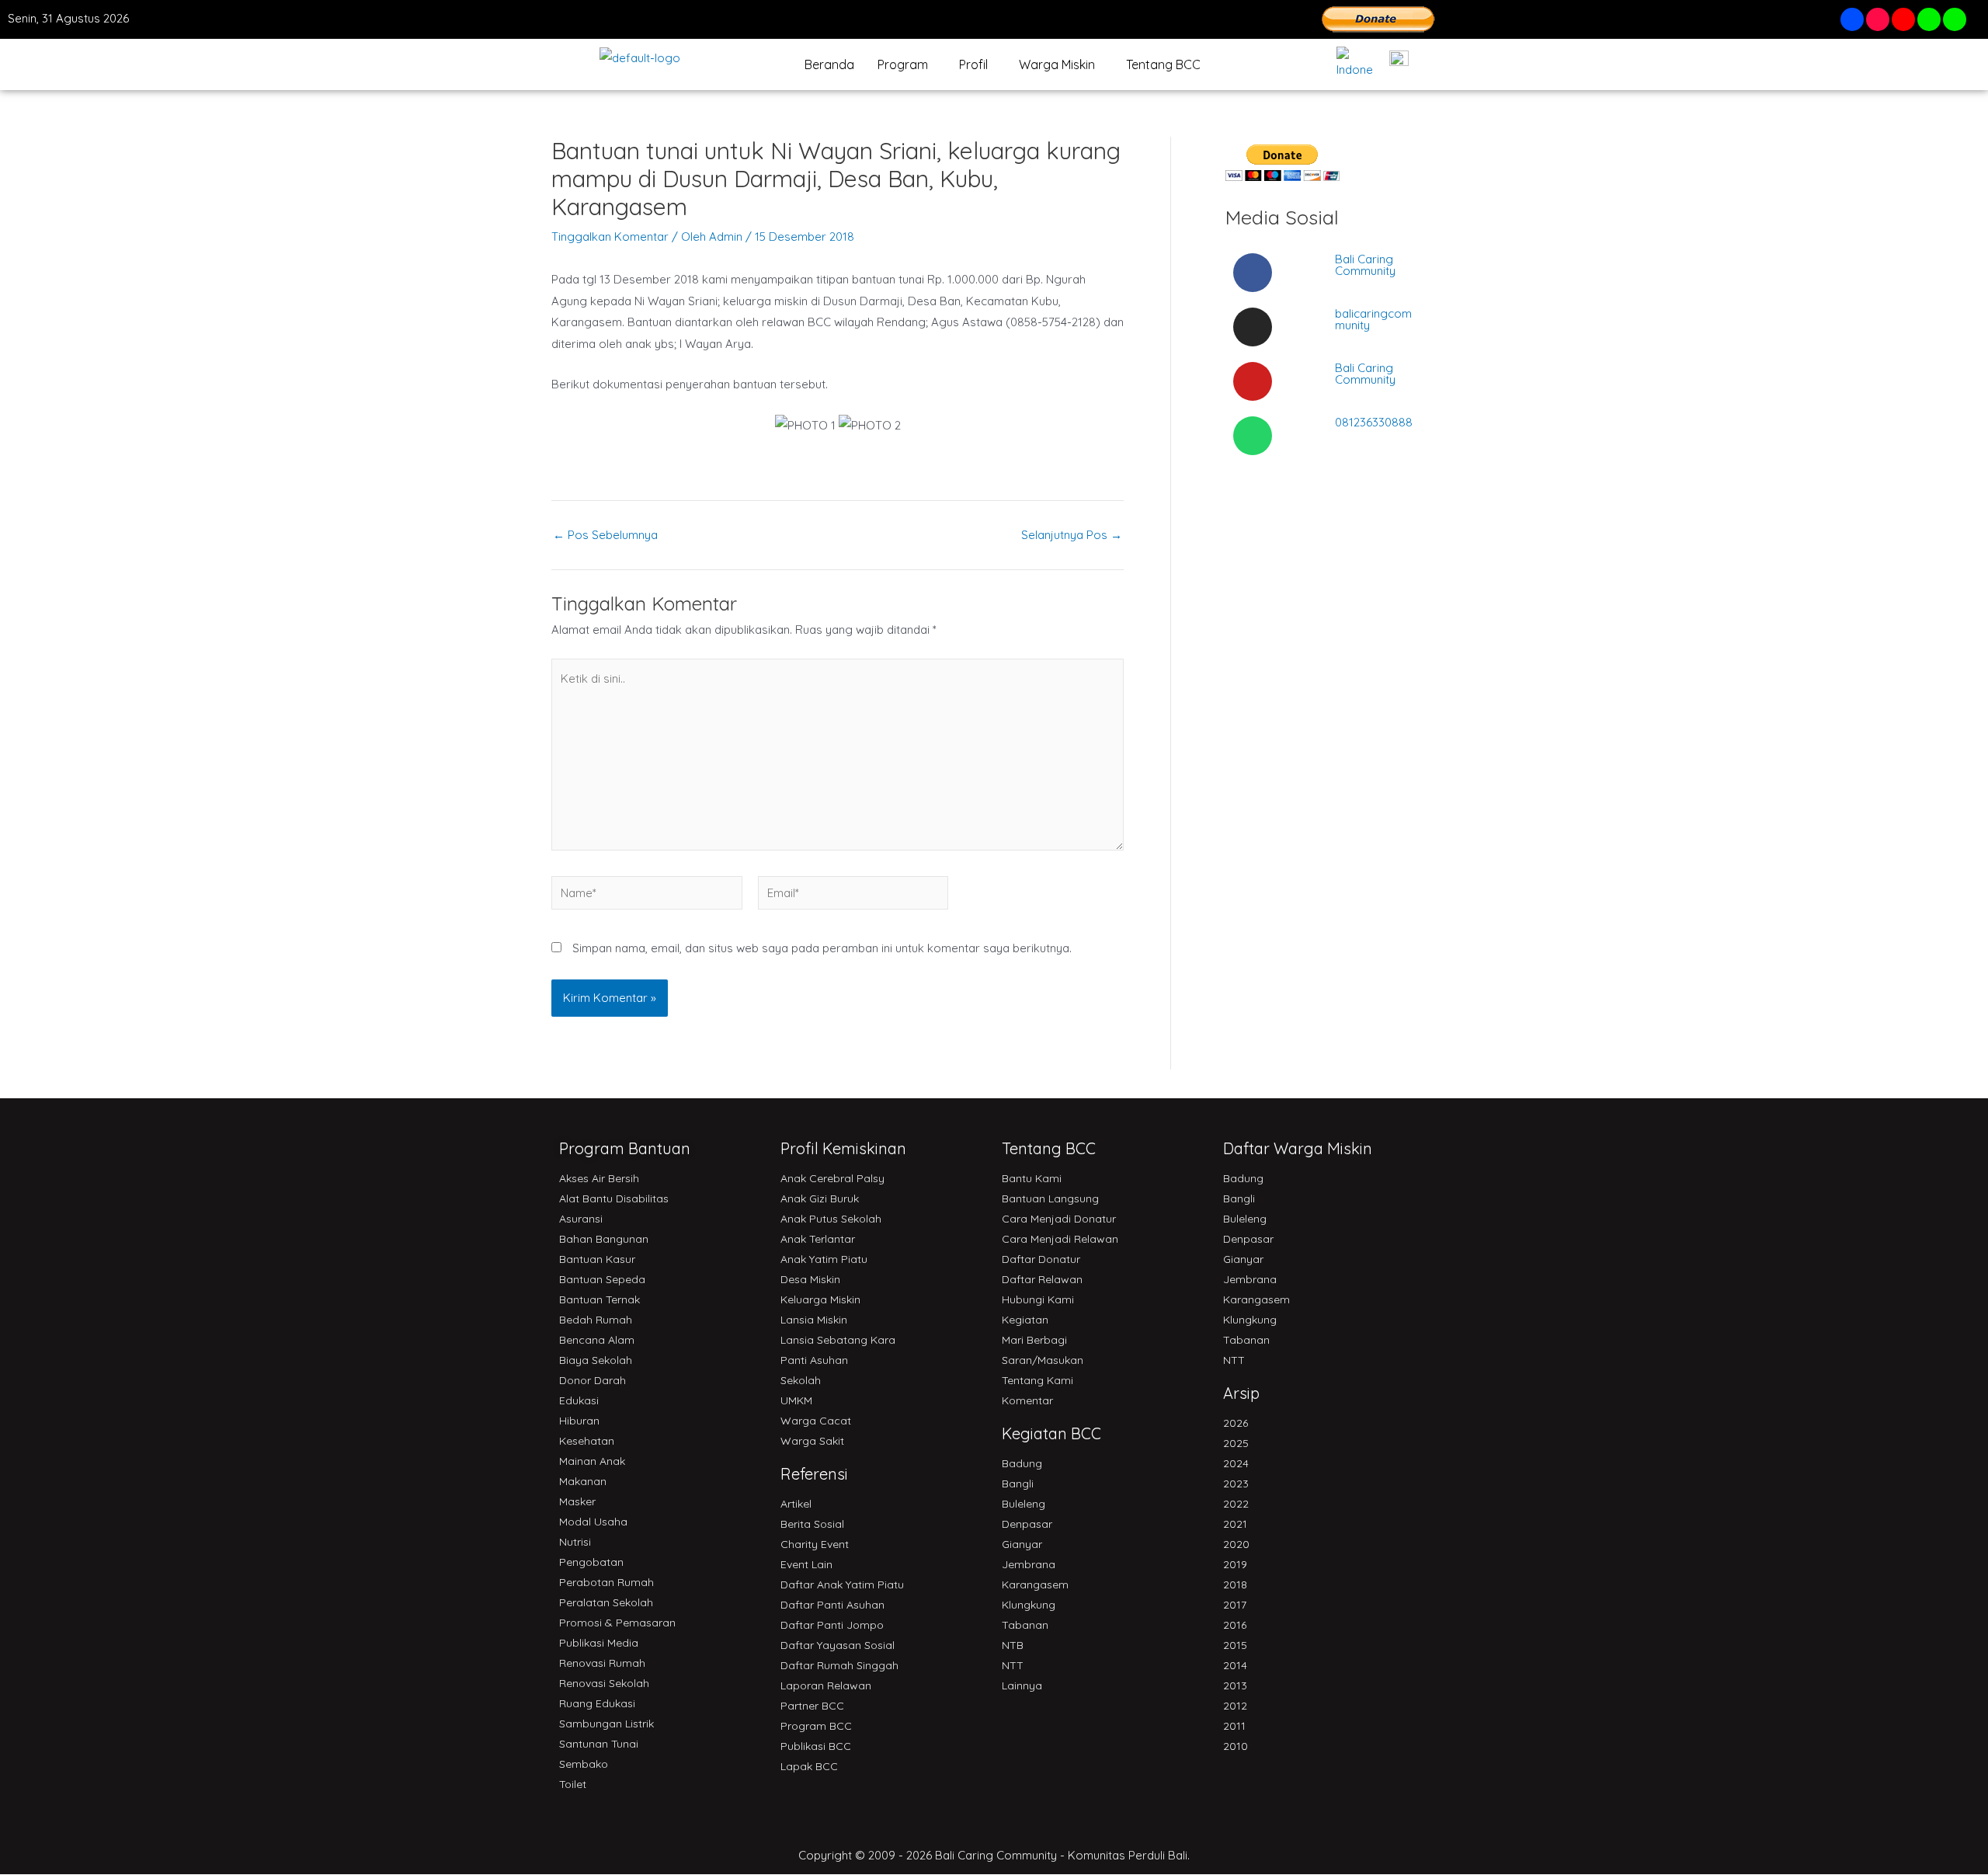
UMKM (796, 1400)
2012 (1235, 1706)
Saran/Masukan (1043, 1360)
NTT (1013, 1665)
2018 (1235, 1585)
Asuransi (581, 1219)
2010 (1236, 1746)
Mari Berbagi (1034, 1340)
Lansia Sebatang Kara (838, 1340)
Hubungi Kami (1038, 1299)
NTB (1013, 1645)
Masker (577, 1501)
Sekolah (801, 1380)
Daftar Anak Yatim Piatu (842, 1585)
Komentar (1027, 1400)
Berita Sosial (812, 1524)
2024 (1236, 1463)
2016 (1235, 1625)
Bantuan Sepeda (602, 1279)
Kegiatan (1025, 1320)
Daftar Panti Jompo (832, 1625)
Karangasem (1035, 1585)
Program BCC (816, 1726)
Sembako (584, 1764)
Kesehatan (587, 1441)
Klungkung (1029, 1605)
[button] (907, 64)
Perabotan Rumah (606, 1582)
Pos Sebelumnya (605, 535)
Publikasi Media (599, 1643)
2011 (1234, 1726)
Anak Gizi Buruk (820, 1198)
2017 (1235, 1605)
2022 (1236, 1504)
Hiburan (579, 1421)
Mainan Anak (592, 1461)
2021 (1235, 1524)
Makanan (583, 1481)
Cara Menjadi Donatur (1059, 1219)
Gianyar (1022, 1544)
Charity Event (815, 1544)
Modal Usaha (593, 1522)
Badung (1022, 1463)
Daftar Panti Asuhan (832, 1605)
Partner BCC (812, 1706)
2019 (1235, 1564)
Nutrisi (575, 1542)
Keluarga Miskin (820, 1299)
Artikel (796, 1504)
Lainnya (1022, 1685)
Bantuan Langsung (1050, 1198)
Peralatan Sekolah (606, 1602)
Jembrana (1029, 1564)
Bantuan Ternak (600, 1299)
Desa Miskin (810, 1279)
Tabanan (1025, 1625)
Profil (973, 64)
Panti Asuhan (814, 1360)
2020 (1236, 1544)
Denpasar (1027, 1524)
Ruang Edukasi (597, 1703)
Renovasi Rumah (602, 1663)
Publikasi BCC (816, 1746)
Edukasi (579, 1400)
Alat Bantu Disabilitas (614, 1198)
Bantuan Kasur (597, 1259)
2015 (1235, 1645)
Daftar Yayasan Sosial (838, 1645)
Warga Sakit (812, 1441)
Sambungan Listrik (606, 1724)
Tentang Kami (1037, 1380)
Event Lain (806, 1564)
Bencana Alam (597, 1340)
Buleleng (1024, 1504)
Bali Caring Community (1365, 265)
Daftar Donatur (1041, 1259)
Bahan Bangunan (604, 1239)
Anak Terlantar (818, 1239)
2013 (1235, 1685)
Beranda (829, 64)
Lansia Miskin (814, 1320)
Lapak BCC (809, 1766)
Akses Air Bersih (599, 1178)
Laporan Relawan (826, 1685)
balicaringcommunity (1373, 319)
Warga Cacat (816, 1421)
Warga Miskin (1057, 64)
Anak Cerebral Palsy (832, 1178)
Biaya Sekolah (596, 1360)
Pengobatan (591, 1562)
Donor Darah (593, 1380)
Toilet (573, 1784)
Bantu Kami (1032, 1178)
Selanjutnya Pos (1072, 535)
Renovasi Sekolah (604, 1683)
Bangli (1018, 1484)
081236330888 (1374, 422)
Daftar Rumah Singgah (839, 1665)
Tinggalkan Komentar (610, 237)
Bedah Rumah (596, 1320)
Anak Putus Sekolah (831, 1219)
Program (903, 64)
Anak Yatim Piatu (824, 1259)
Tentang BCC (1163, 64)
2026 (1236, 1423)
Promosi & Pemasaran (617, 1623)
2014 (1235, 1665)
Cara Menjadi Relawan (1060, 1239)
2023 (1236, 1484)
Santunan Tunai (599, 1744)
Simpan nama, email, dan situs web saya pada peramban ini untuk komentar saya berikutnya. (822, 948)
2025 (1236, 1443)
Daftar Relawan (1042, 1279)
